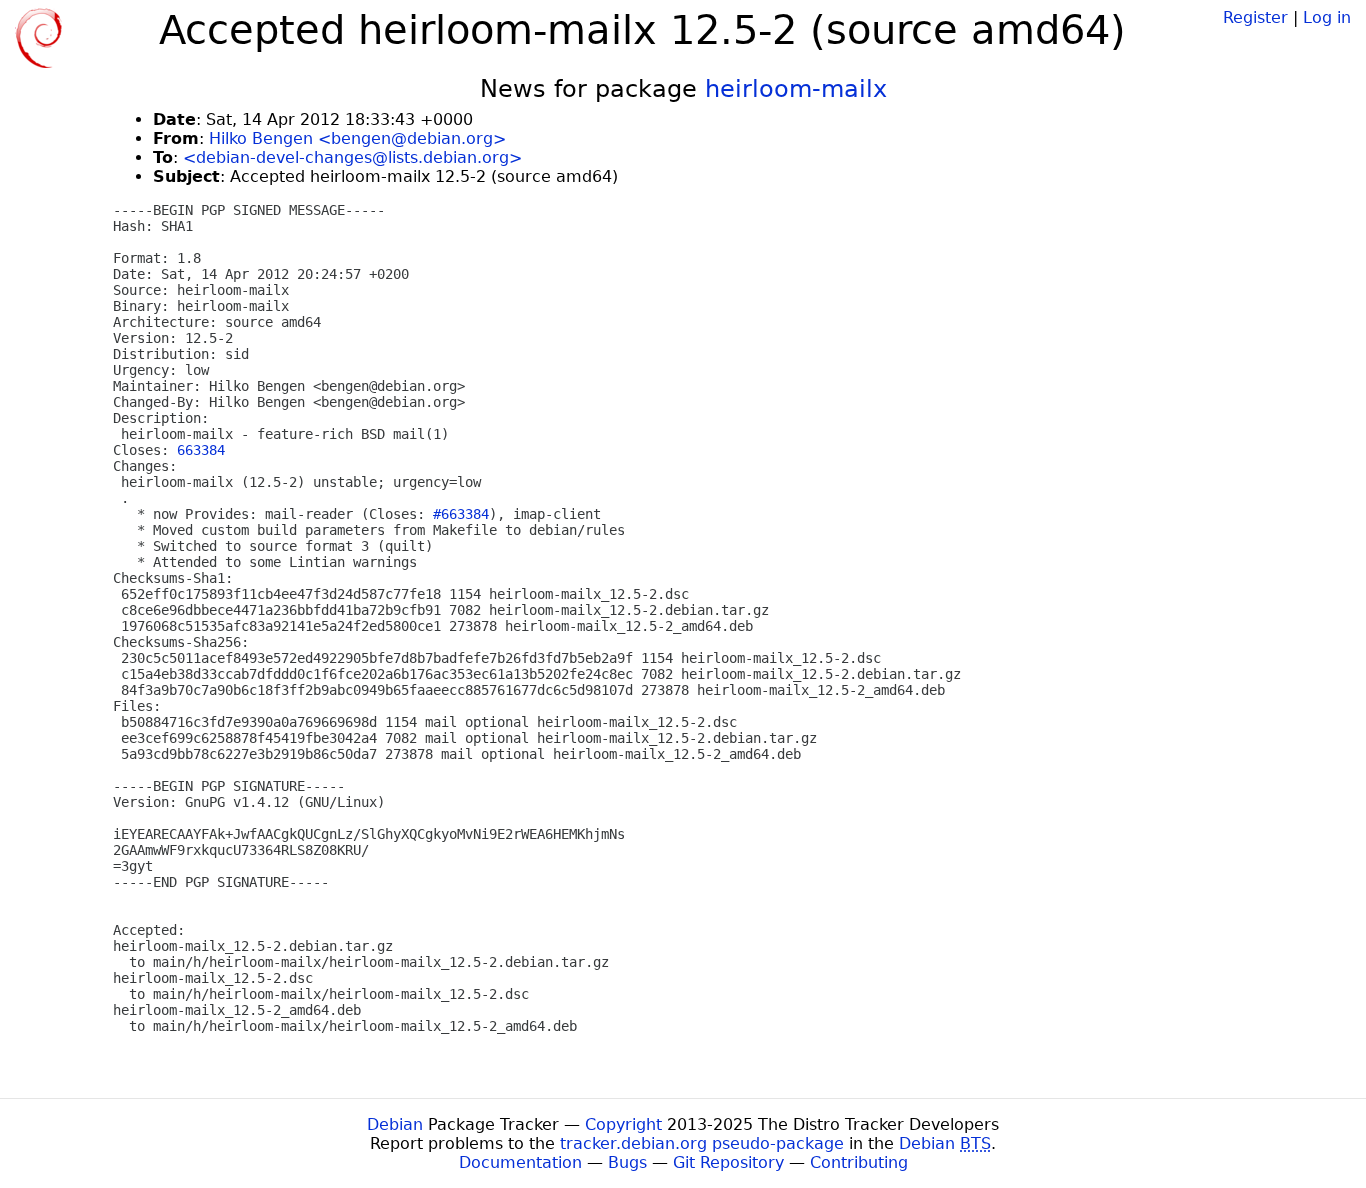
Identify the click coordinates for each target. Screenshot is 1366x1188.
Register (1255, 17)
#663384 (461, 514)
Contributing (859, 1162)
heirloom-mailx (796, 89)
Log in (1327, 17)
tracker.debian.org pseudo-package (702, 1143)
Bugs (627, 1162)
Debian (395, 1124)
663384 (201, 450)
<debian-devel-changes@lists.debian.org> (352, 157)
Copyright (623, 1124)
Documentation (520, 1162)
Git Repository (728, 1162)
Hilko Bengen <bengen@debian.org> (357, 138)
